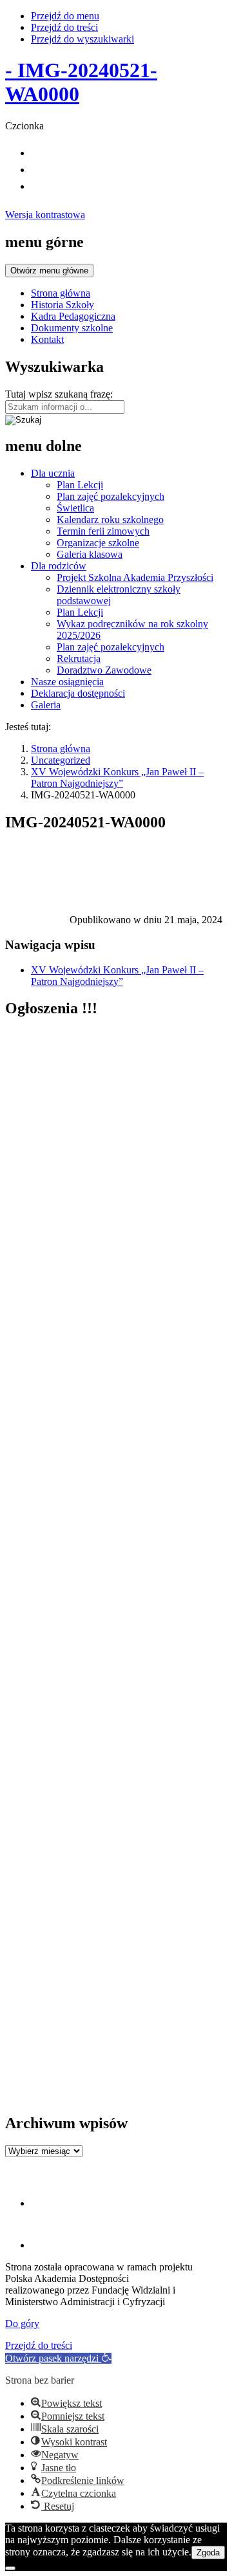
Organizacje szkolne (98, 543)
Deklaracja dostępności (78, 693)
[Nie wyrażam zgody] (10, 2568)
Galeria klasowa (90, 554)
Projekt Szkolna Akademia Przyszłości (135, 577)
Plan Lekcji (80, 485)
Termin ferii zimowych (103, 531)
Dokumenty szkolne (72, 328)
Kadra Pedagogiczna (73, 316)
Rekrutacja (79, 658)
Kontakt (47, 339)
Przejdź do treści (64, 27)
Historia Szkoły (63, 305)
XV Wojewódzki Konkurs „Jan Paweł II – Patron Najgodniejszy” (117, 777)
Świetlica (75, 508)
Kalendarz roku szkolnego (110, 520)
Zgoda (208, 2553)
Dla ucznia (53, 473)
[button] (58, 2358)
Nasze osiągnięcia (67, 682)
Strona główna (61, 293)
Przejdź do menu (65, 16)
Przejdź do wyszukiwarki (82, 39)
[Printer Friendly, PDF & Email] (37, 923)
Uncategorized (61, 760)
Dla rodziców (59, 566)
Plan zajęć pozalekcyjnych (111, 496)
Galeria (46, 705)
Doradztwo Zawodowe (104, 670)
